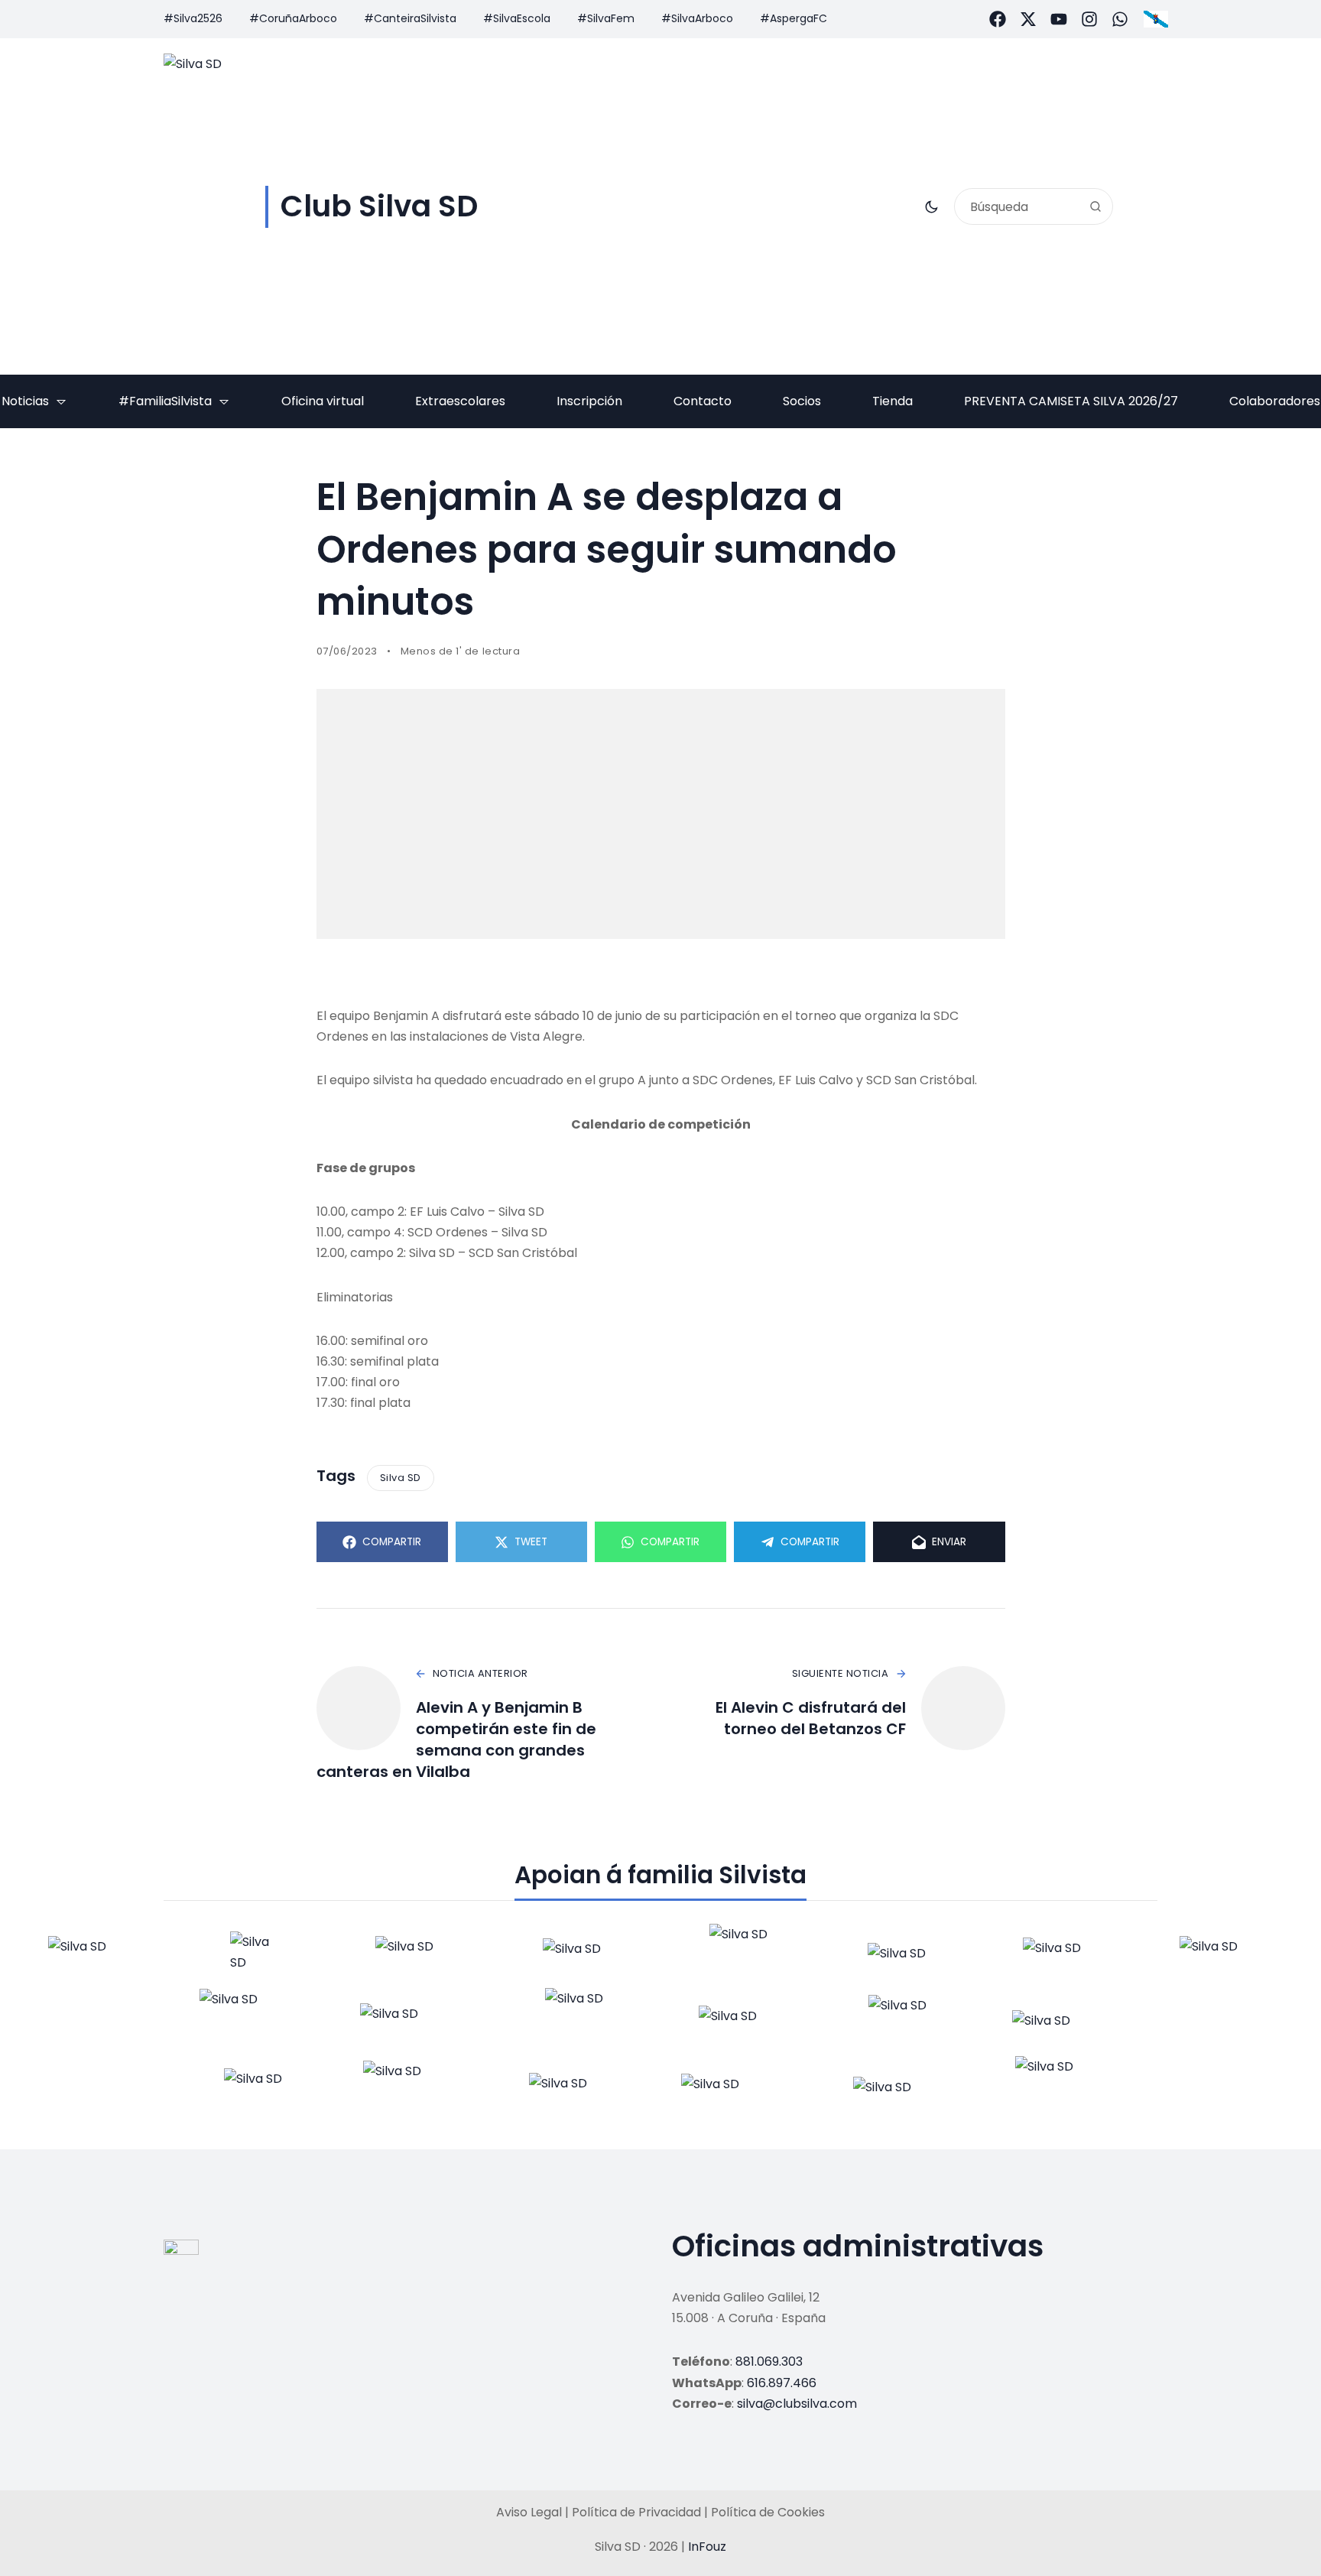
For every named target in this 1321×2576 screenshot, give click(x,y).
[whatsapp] (1120, 19)
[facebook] (998, 19)
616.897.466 (782, 2383)
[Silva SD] (93, 1956)
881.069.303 (769, 2362)
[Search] (1095, 206)
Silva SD (401, 1478)
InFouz (707, 2547)
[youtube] (1059, 19)
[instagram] (1089, 19)
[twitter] (1028, 19)
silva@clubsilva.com (797, 2404)
